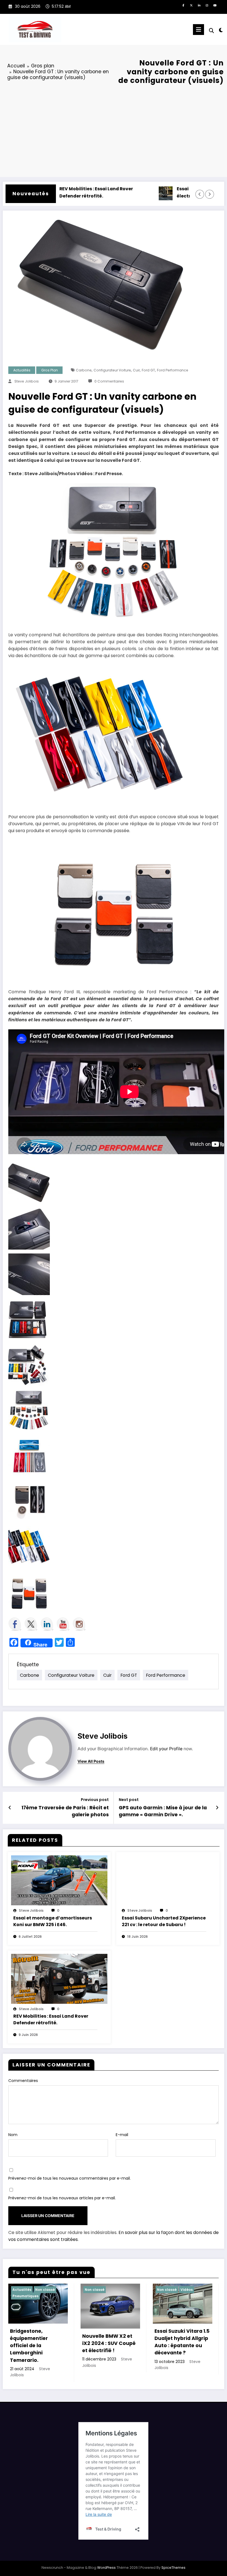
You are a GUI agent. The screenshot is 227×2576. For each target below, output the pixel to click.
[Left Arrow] (200, 194)
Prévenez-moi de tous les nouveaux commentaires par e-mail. (69, 2178)
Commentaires (23, 2081)
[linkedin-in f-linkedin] (199, 6)
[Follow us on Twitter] (31, 1624)
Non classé (45, 2290)
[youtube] (215, 6)
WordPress (106, 2568)
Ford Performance (173, 370)
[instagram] (207, 6)
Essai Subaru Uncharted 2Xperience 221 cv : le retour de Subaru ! (164, 1921)
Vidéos (187, 2290)
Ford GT (148, 370)
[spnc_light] (221, 30)
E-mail (122, 2135)
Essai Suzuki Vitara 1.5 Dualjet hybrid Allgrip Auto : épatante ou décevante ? (182, 2342)
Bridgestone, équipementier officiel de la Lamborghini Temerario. (29, 2346)
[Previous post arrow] (10, 1808)
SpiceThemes (173, 2568)
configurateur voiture (112, 370)
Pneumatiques (25, 2296)
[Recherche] (211, 31)
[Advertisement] (114, 130)
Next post (129, 1800)
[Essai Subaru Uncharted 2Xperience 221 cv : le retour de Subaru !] (168, 1880)
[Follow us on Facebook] (15, 1624)
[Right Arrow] (209, 194)
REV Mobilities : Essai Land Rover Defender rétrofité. (56, 192)
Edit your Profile (166, 1749)
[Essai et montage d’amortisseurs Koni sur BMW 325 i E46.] (59, 1880)
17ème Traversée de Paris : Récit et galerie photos (65, 1811)
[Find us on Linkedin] (47, 1624)
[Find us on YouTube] (63, 1624)
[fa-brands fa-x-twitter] (191, 6)
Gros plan (50, 370)
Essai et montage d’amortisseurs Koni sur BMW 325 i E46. (53, 1921)
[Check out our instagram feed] (79, 1624)
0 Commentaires (109, 381)
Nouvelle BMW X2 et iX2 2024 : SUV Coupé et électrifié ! (109, 2343)
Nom (13, 2135)
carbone (84, 370)
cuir (136, 370)
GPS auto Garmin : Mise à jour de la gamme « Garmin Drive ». (163, 1811)
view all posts (91, 1761)
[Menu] (198, 30)
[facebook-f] (183, 6)
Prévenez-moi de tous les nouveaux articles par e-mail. (62, 2198)
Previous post (95, 1800)
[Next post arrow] (217, 1808)
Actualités (22, 370)
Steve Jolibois (27, 381)
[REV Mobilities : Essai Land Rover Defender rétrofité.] (59, 1979)
